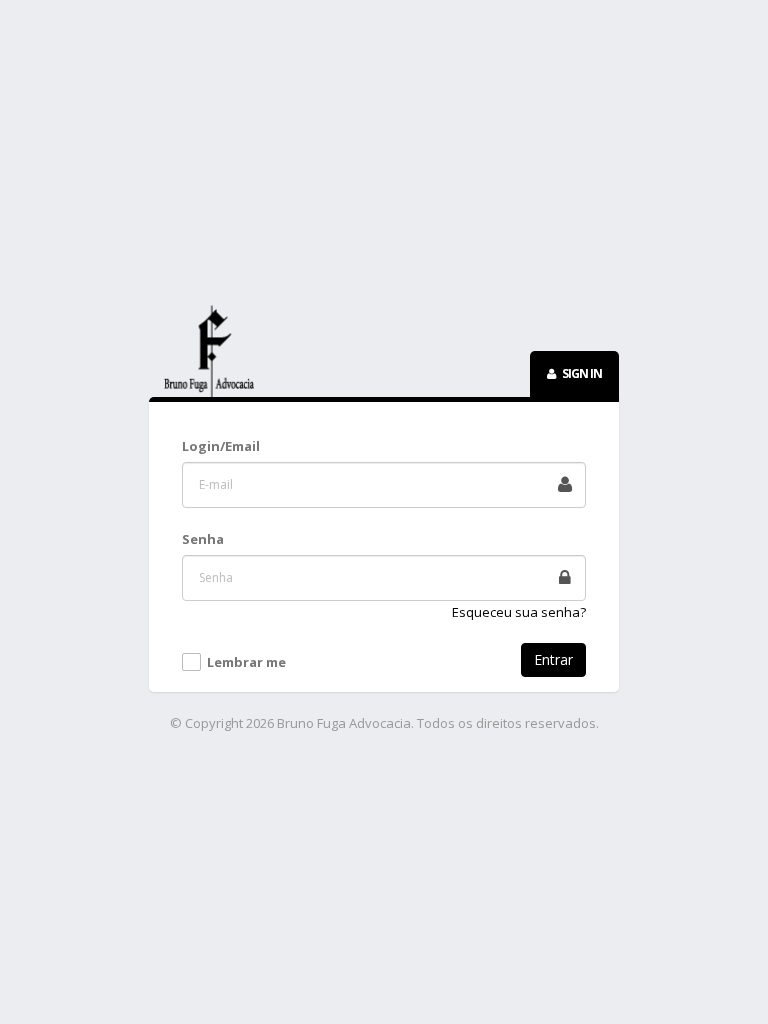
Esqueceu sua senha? (519, 612)
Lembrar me (246, 663)
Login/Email (221, 446)
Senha (203, 539)
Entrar (553, 659)
